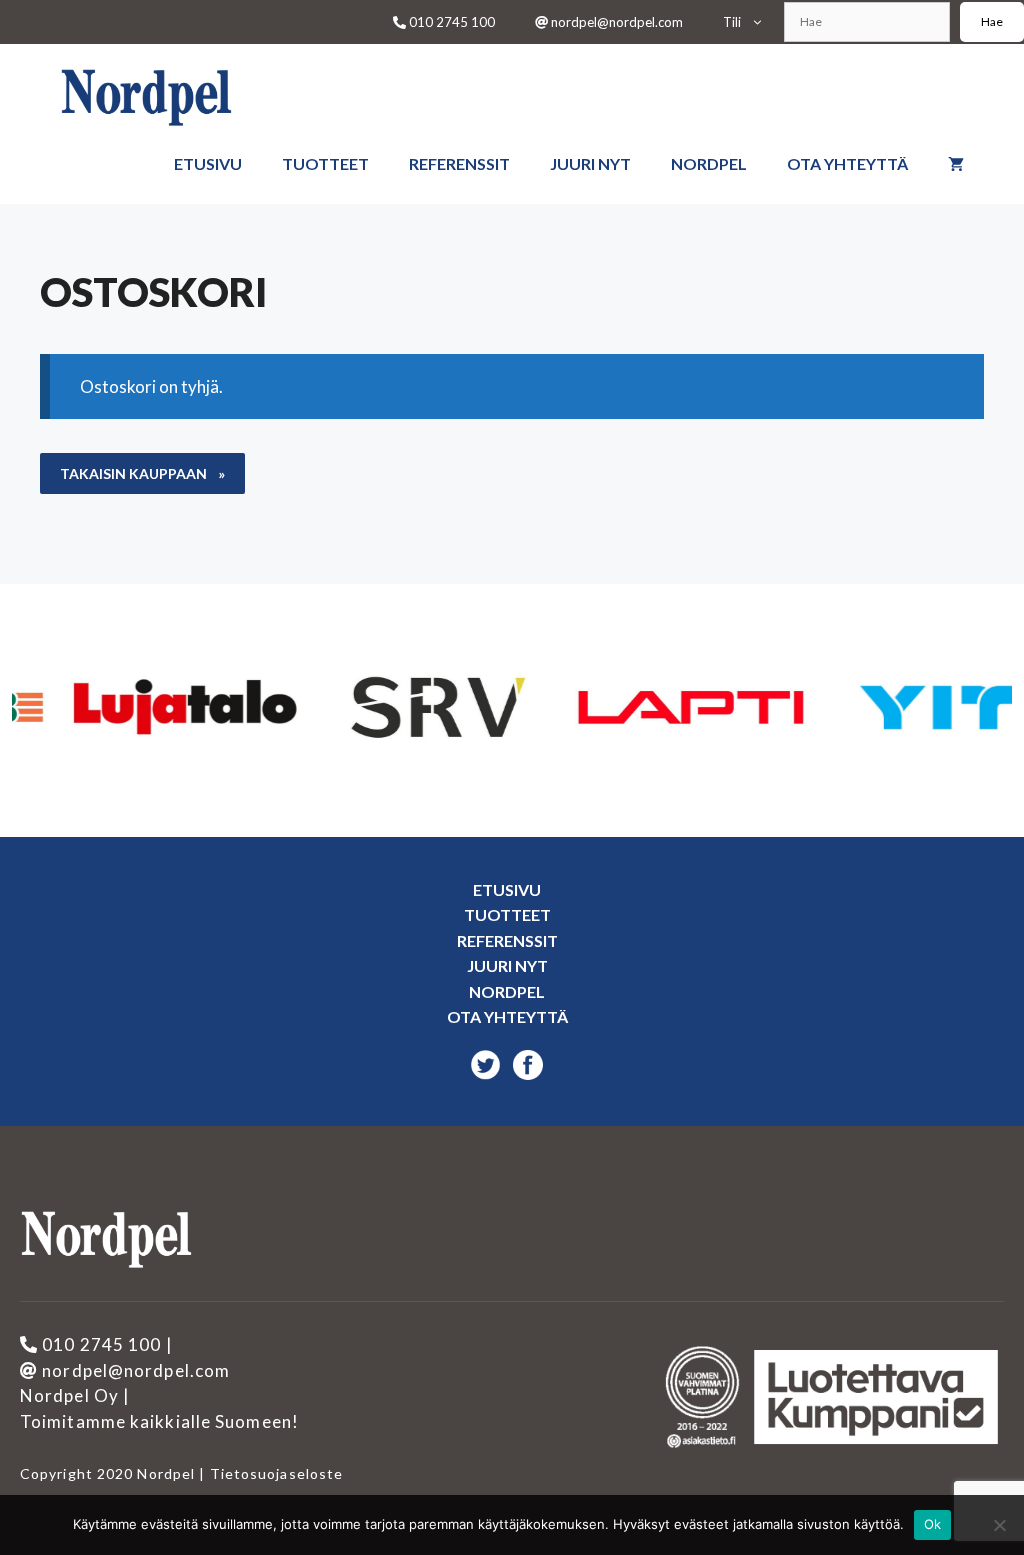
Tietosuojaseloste (274, 1473)
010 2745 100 (450, 22)
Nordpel (709, 163)
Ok (933, 1524)
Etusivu (208, 163)
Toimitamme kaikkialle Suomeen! (159, 1421)
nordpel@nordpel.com (615, 22)
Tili (732, 22)
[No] (999, 1525)
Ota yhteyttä (847, 163)
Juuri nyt (590, 163)
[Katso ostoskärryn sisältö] (956, 164)
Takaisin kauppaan (135, 473)
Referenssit (459, 163)
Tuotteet (325, 163)
